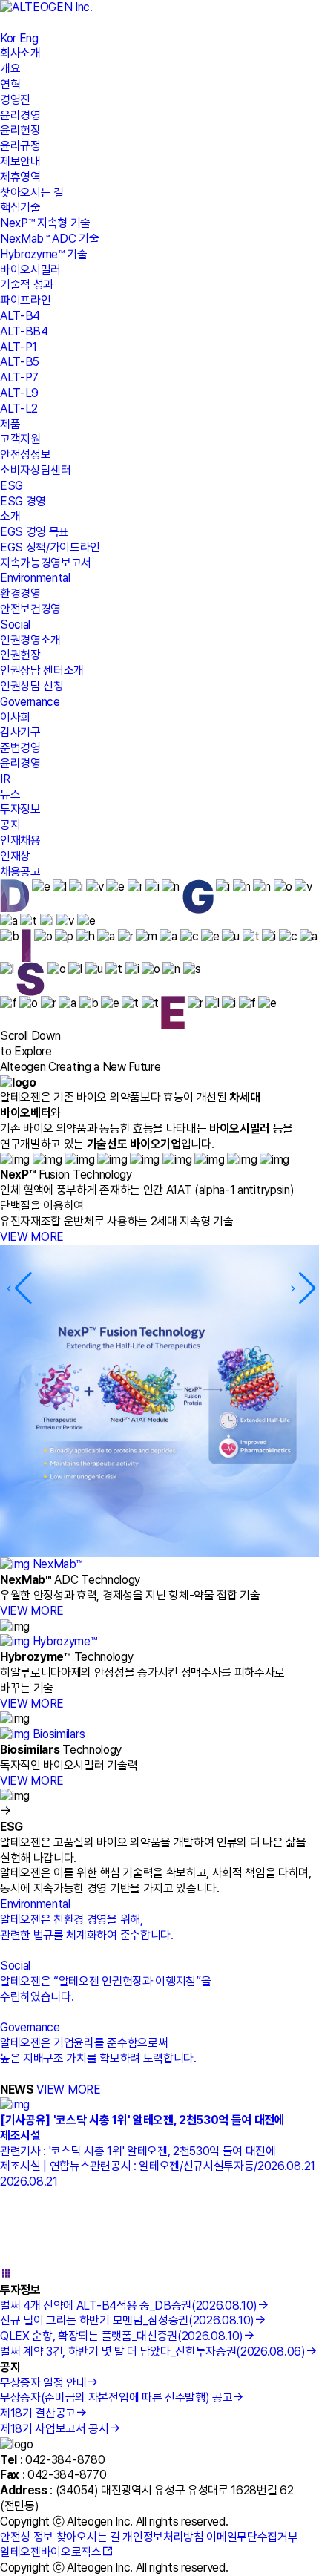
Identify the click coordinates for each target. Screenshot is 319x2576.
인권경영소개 (30, 640)
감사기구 (20, 732)
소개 (10, 516)
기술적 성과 (27, 285)
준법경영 (20, 748)
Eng (29, 38)
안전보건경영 (30, 609)
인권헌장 (20, 655)
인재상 (15, 856)
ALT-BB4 (24, 331)
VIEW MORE (32, 1237)
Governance (30, 702)
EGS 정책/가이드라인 (50, 547)
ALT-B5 (20, 362)
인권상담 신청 (32, 686)
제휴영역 (20, 177)
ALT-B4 (20, 316)
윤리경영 (20, 115)
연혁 (10, 84)
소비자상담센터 (36, 470)
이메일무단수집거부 (252, 2537)
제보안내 (20, 161)
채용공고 (20, 872)
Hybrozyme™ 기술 (44, 254)
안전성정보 (25, 455)
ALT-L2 (19, 409)
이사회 (15, 717)
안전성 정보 (27, 2537)
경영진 (15, 100)
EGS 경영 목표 (34, 532)
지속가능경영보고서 (46, 563)
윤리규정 (20, 146)
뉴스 (10, 794)
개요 (10, 69)
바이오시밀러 (30, 270)
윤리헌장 (20, 130)
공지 (10, 825)
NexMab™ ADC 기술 (50, 239)
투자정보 (20, 809)
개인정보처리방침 (163, 2537)
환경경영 (20, 593)
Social (15, 625)
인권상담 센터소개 (42, 671)
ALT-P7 (19, 377)
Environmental (35, 578)
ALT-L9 (19, 393)
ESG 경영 (23, 501)
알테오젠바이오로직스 (51, 2552)
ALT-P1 (19, 347)
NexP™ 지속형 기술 (45, 223)
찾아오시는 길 (32, 193)
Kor (8, 38)
